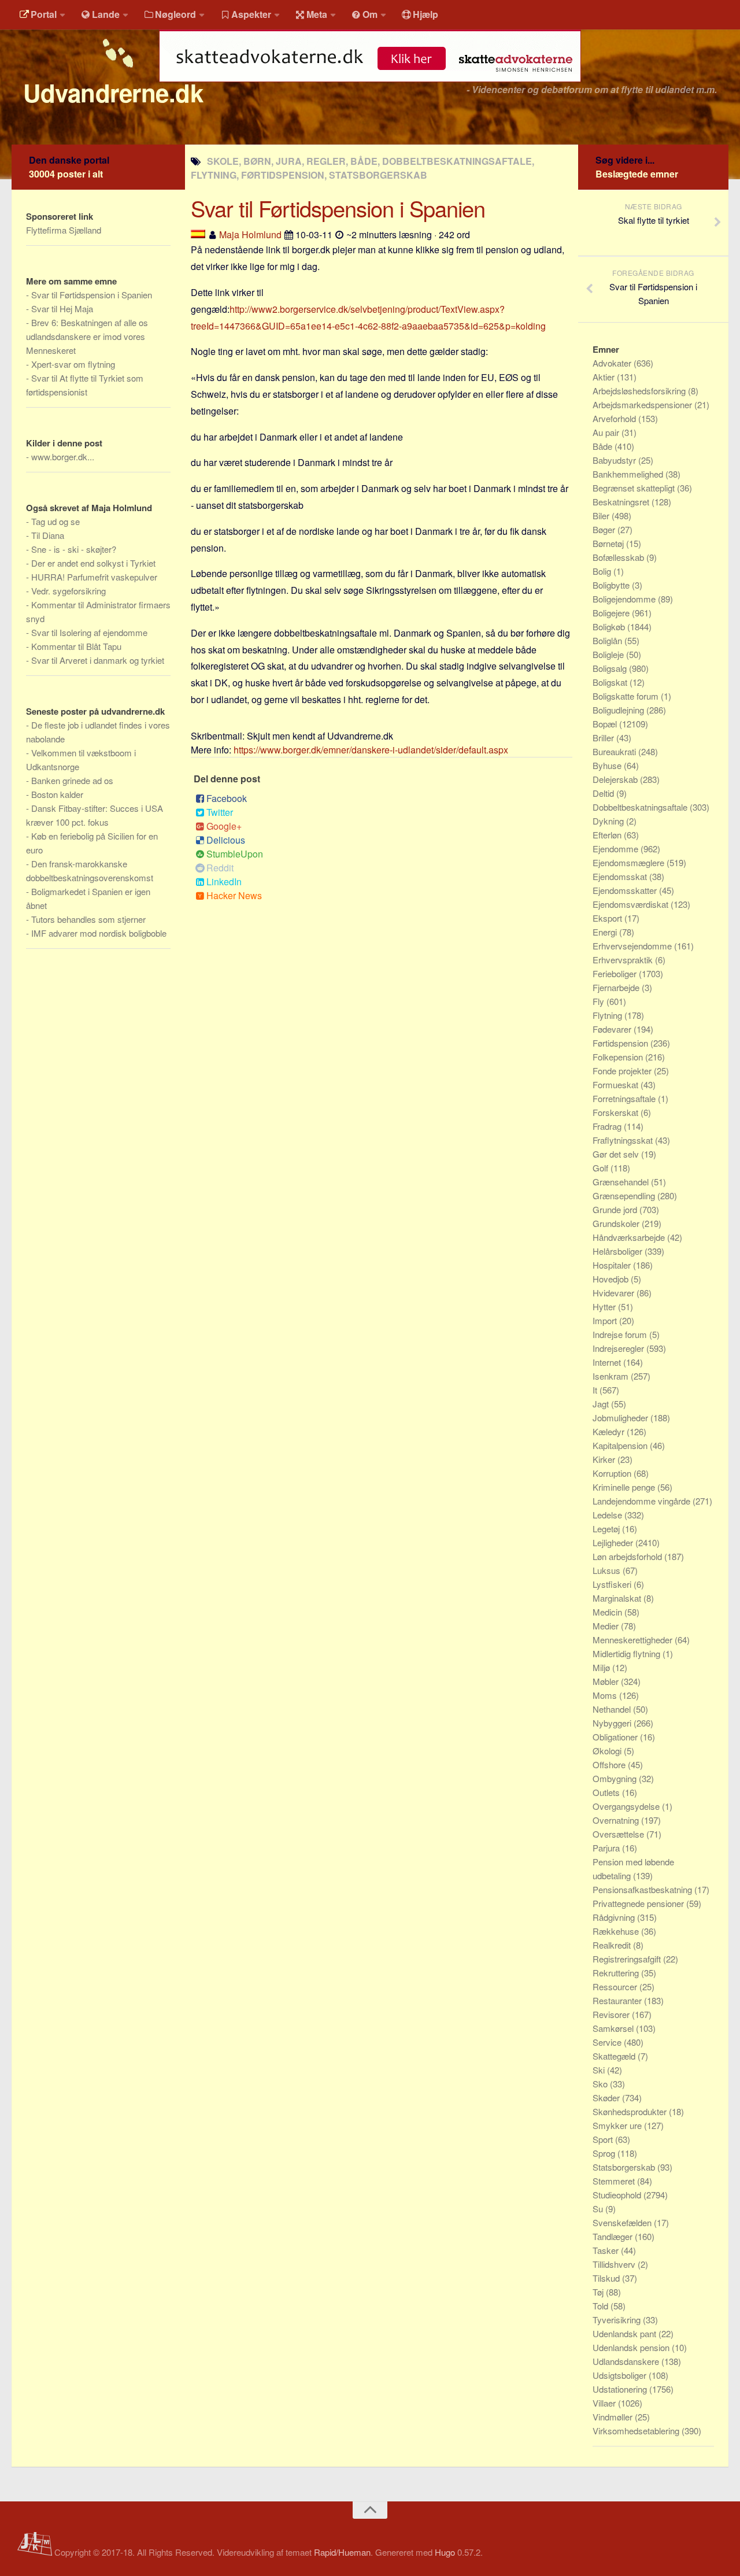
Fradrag (608, 1126)
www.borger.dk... (63, 457)
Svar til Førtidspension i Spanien (92, 295)
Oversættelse (619, 1834)
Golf (602, 1168)
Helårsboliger (619, 1251)
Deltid (604, 793)
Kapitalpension (621, 1445)
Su (599, 2209)
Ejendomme (617, 849)
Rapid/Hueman (342, 2552)
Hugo (445, 2552)
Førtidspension (621, 1043)
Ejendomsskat (621, 876)
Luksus (608, 1570)
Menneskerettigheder (634, 1640)
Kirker (605, 1459)
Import (606, 1320)
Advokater (613, 363)
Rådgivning (615, 1917)
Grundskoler (617, 1223)
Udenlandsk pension (632, 2347)
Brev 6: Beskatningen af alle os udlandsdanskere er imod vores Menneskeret (87, 336)
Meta (317, 14)
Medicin (608, 1612)
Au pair (607, 432)
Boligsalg (611, 668)
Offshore (610, 1764)
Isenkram (612, 1376)
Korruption (613, 1473)
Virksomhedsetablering (637, 2431)
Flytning (608, 1015)
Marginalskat (618, 1598)
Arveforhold (615, 418)
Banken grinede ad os (72, 780)
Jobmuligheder (621, 1418)
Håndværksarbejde (630, 1237)
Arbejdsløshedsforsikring (640, 391)
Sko (601, 2084)
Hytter (605, 1307)
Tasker (607, 2250)
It (596, 1390)
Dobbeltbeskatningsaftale (641, 807)
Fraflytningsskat (624, 1140)
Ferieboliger (616, 973)
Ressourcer (616, 1986)
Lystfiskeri (613, 1584)
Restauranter (618, 2000)
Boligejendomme (625, 599)
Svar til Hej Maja (62, 308)
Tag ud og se (55, 521)
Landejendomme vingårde (643, 1501)
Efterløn (608, 835)
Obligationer (616, 1737)
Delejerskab (616, 779)
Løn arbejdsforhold (628, 1556)
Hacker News (234, 895)
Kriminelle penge (625, 1487)
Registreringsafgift (628, 1959)
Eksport (608, 918)
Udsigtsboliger (621, 2375)
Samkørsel (614, 2028)
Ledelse (608, 1515)
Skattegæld (615, 2056)
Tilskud (607, 2278)
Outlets (607, 1792)
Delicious (226, 840)
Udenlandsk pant (626, 2333)
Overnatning (617, 1820)
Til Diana (48, 535)
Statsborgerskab (625, 2167)
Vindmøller (614, 2417)
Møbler (607, 1681)
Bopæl (606, 724)
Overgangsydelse (627, 1806)
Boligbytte (612, 585)
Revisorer (612, 2014)
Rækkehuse (617, 1931)
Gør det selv (617, 1154)
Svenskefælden (623, 2222)
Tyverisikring (618, 2320)
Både (604, 446)
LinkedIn (224, 882)
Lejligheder (614, 1542)
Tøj (599, 2292)
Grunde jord (616, 1209)
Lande (106, 14)
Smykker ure (618, 2125)
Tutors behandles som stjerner (88, 919)
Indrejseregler (619, 1348)
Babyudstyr (615, 460)
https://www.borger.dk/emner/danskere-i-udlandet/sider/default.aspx (371, 750)
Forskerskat (617, 1112)
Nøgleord (175, 14)
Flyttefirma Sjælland (64, 230)
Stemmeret (615, 2181)
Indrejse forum (621, 1334)
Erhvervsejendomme (633, 946)
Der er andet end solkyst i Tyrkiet (93, 563)
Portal (44, 14)
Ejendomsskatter (626, 890)
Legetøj (607, 1529)
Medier (607, 1626)
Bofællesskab (619, 557)
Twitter (220, 812)
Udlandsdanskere (627, 2361)
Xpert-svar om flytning (73, 364)
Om (370, 14)
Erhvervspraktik (624, 960)
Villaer (605, 2403)
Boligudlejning (619, 710)
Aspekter (251, 14)
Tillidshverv (615, 2264)
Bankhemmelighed (629, 474)
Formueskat (617, 1084)
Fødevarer (613, 1029)
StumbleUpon (235, 854)
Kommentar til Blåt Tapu (76, 646)
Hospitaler (613, 1265)
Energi (606, 932)
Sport (604, 2139)
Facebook (227, 798)
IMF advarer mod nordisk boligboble (99, 933)
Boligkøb (610, 627)
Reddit (220, 868)
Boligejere (612, 613)
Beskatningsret (622, 502)
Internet (608, 1362)
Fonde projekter (623, 1071)
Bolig (603, 571)
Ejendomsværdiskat (632, 904)
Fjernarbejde (617, 987)
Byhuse (608, 765)
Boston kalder (57, 794)
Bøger (605, 529)
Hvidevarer (615, 1293)
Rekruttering (617, 1973)
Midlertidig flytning (628, 1653)
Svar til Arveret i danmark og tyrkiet (98, 660)
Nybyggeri (613, 1723)
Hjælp (425, 14)
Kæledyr (610, 1431)
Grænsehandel (622, 1182)
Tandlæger (614, 2236)
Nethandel (613, 1709)
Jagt (602, 1404)
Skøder (607, 2098)
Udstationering (621, 2389)
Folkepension (619, 1057)
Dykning (609, 821)
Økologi (608, 1751)
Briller (604, 738)
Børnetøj (609, 543)
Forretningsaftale (625, 1098)
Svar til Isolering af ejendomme (89, 632)
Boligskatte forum (627, 696)
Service (608, 2042)
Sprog (605, 2153)
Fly (600, 1001)
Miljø (602, 1667)
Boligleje (609, 654)
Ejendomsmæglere (630, 862)
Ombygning (616, 1778)
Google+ (224, 826)
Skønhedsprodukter (631, 2111)
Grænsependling (625, 1195)
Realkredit (613, 1945)
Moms (606, 1695)
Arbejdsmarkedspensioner (643, 404)
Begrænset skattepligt (635, 488)
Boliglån (608, 640)
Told (602, 2306)
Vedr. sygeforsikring (69, 591)
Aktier (605, 377)
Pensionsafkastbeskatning (643, 1889)
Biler (602, 515)
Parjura (607, 1848)
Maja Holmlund (250, 234)
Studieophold (618, 2195)
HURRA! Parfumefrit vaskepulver (94, 577)
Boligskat (611, 682)
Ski (600, 2070)
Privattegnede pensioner (639, 1903)
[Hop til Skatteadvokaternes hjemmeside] (370, 88)
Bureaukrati (615, 751)
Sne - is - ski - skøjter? (74, 549)
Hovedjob (612, 1279)
